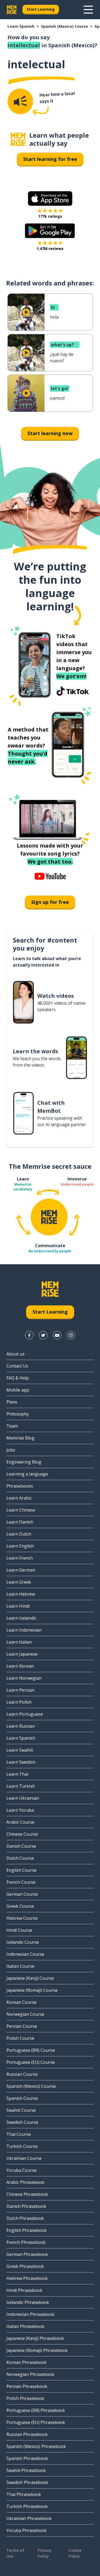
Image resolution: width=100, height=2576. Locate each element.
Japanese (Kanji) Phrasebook (35, 2338)
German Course (22, 1894)
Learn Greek (19, 1582)
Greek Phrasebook (25, 2266)
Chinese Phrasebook (27, 2194)
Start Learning (41, 9)
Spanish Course (22, 2098)
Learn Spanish (21, 26)
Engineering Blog (24, 1462)
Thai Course (19, 2134)
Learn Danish (20, 1522)
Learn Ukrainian (23, 1798)
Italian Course (20, 1966)
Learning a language (27, 1474)
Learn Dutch (19, 1534)
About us (15, 1354)
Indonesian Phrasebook (30, 2314)
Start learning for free (50, 159)
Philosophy (18, 1414)
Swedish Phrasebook (27, 2482)
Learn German (21, 1570)
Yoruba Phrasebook (27, 2530)
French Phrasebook (26, 2242)
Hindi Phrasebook (24, 2290)
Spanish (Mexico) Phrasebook (36, 2446)
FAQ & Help (18, 1378)
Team (12, 1426)
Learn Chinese (21, 1510)
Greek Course (20, 1906)
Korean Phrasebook (27, 2362)
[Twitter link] (43, 1335)
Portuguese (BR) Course (31, 2050)
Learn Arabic (19, 1498)
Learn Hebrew (21, 1594)
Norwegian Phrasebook (30, 2374)
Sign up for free (50, 902)
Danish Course (21, 1846)
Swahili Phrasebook (26, 2470)
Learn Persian (20, 1690)
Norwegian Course (25, 2014)
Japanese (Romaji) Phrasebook (37, 2350)
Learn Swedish (21, 1762)
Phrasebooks (20, 1486)
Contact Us (17, 1366)
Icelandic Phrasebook (28, 2302)
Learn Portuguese (25, 1714)
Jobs (11, 1450)
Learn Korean (20, 1666)
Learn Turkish (21, 1786)
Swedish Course (22, 2122)
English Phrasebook (27, 2230)
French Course (21, 1882)
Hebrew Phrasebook (27, 2278)
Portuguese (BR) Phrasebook (36, 2410)
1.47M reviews (50, 249)
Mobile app (18, 1390)
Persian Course (22, 2026)
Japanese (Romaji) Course (32, 1990)
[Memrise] (12, 10)
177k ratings (50, 216)
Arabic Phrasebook (25, 2182)
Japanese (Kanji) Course (30, 1978)
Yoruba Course (21, 2170)
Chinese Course (22, 1834)
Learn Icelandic (21, 1618)
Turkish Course (22, 2146)
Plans (12, 1402)
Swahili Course (21, 2110)
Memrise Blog (20, 1438)
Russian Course (22, 2074)
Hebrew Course (22, 1918)
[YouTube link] (57, 1335)
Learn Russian (21, 1726)
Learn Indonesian (24, 1630)
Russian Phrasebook (27, 2434)
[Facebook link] (29, 1335)
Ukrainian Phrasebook (29, 2518)
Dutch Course (20, 1858)
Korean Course (21, 2002)
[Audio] (20, 101)
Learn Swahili (20, 1750)
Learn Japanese (22, 1654)
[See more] (88, 10)
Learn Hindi (18, 1606)
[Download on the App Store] (50, 198)
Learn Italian (19, 1642)
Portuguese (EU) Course (31, 2062)
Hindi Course (19, 1930)
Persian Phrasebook (27, 2386)
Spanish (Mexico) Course (65, 26)
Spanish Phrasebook (27, 2458)
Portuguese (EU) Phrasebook (36, 2422)
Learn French (20, 1558)
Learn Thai (17, 1774)
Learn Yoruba (20, 1810)
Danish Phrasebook (26, 2206)
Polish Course (20, 2038)
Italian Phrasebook (25, 2326)
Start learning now (50, 433)
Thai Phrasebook (24, 2494)
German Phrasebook (27, 2254)
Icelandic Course (23, 1942)
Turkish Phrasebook (27, 2506)
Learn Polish (19, 1702)
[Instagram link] (71, 1335)
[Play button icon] (26, 312)
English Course (21, 1870)
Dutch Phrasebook (25, 2218)
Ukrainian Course (24, 2158)
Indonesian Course (25, 1954)
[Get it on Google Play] (50, 231)
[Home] (18, 139)
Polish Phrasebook (25, 2398)
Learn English (20, 1546)
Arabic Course (20, 1822)
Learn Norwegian (24, 1678)
